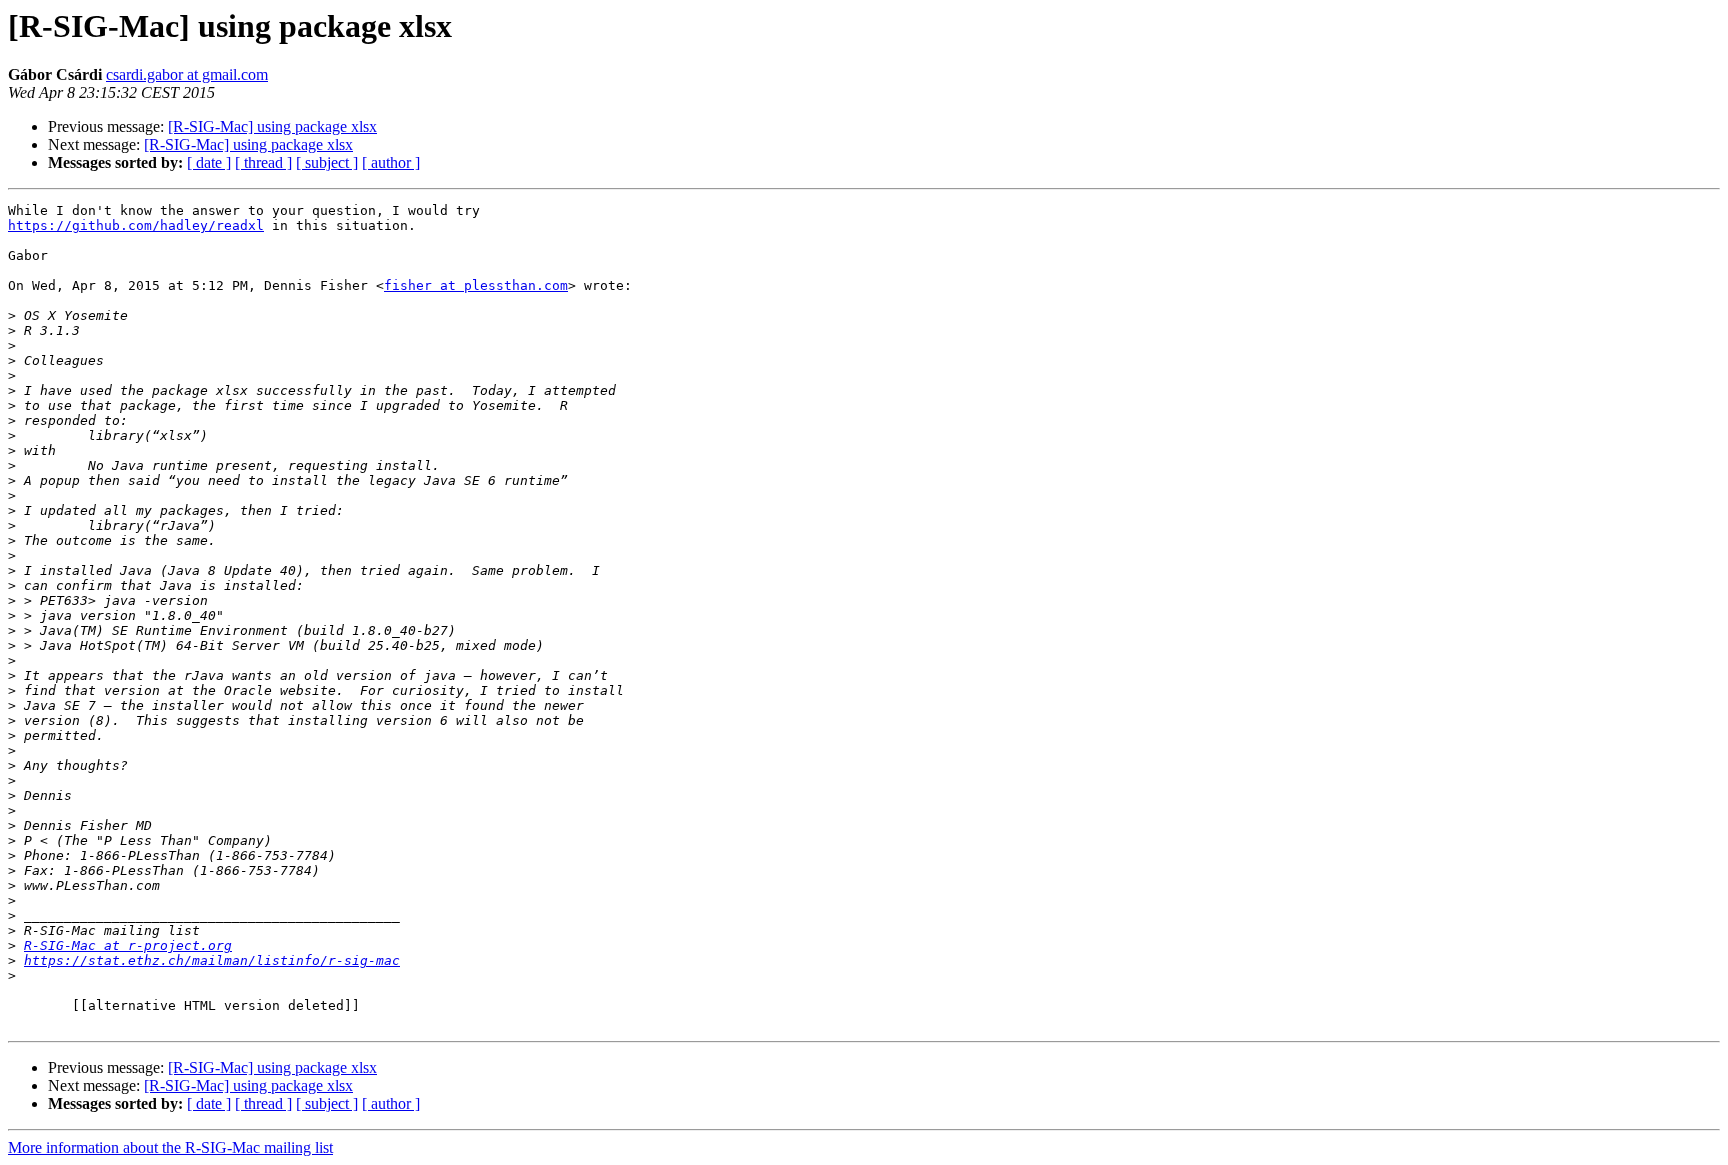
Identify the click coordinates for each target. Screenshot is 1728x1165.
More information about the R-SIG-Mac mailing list (170, 1147)
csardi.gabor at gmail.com (187, 74)
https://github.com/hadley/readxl (136, 225)
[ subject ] (327, 162)
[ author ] (391, 162)
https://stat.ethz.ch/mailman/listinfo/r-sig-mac (212, 960)
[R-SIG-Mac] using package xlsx (272, 126)
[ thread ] (263, 162)
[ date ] (209, 162)
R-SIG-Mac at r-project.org (128, 945)
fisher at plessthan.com (476, 285)
